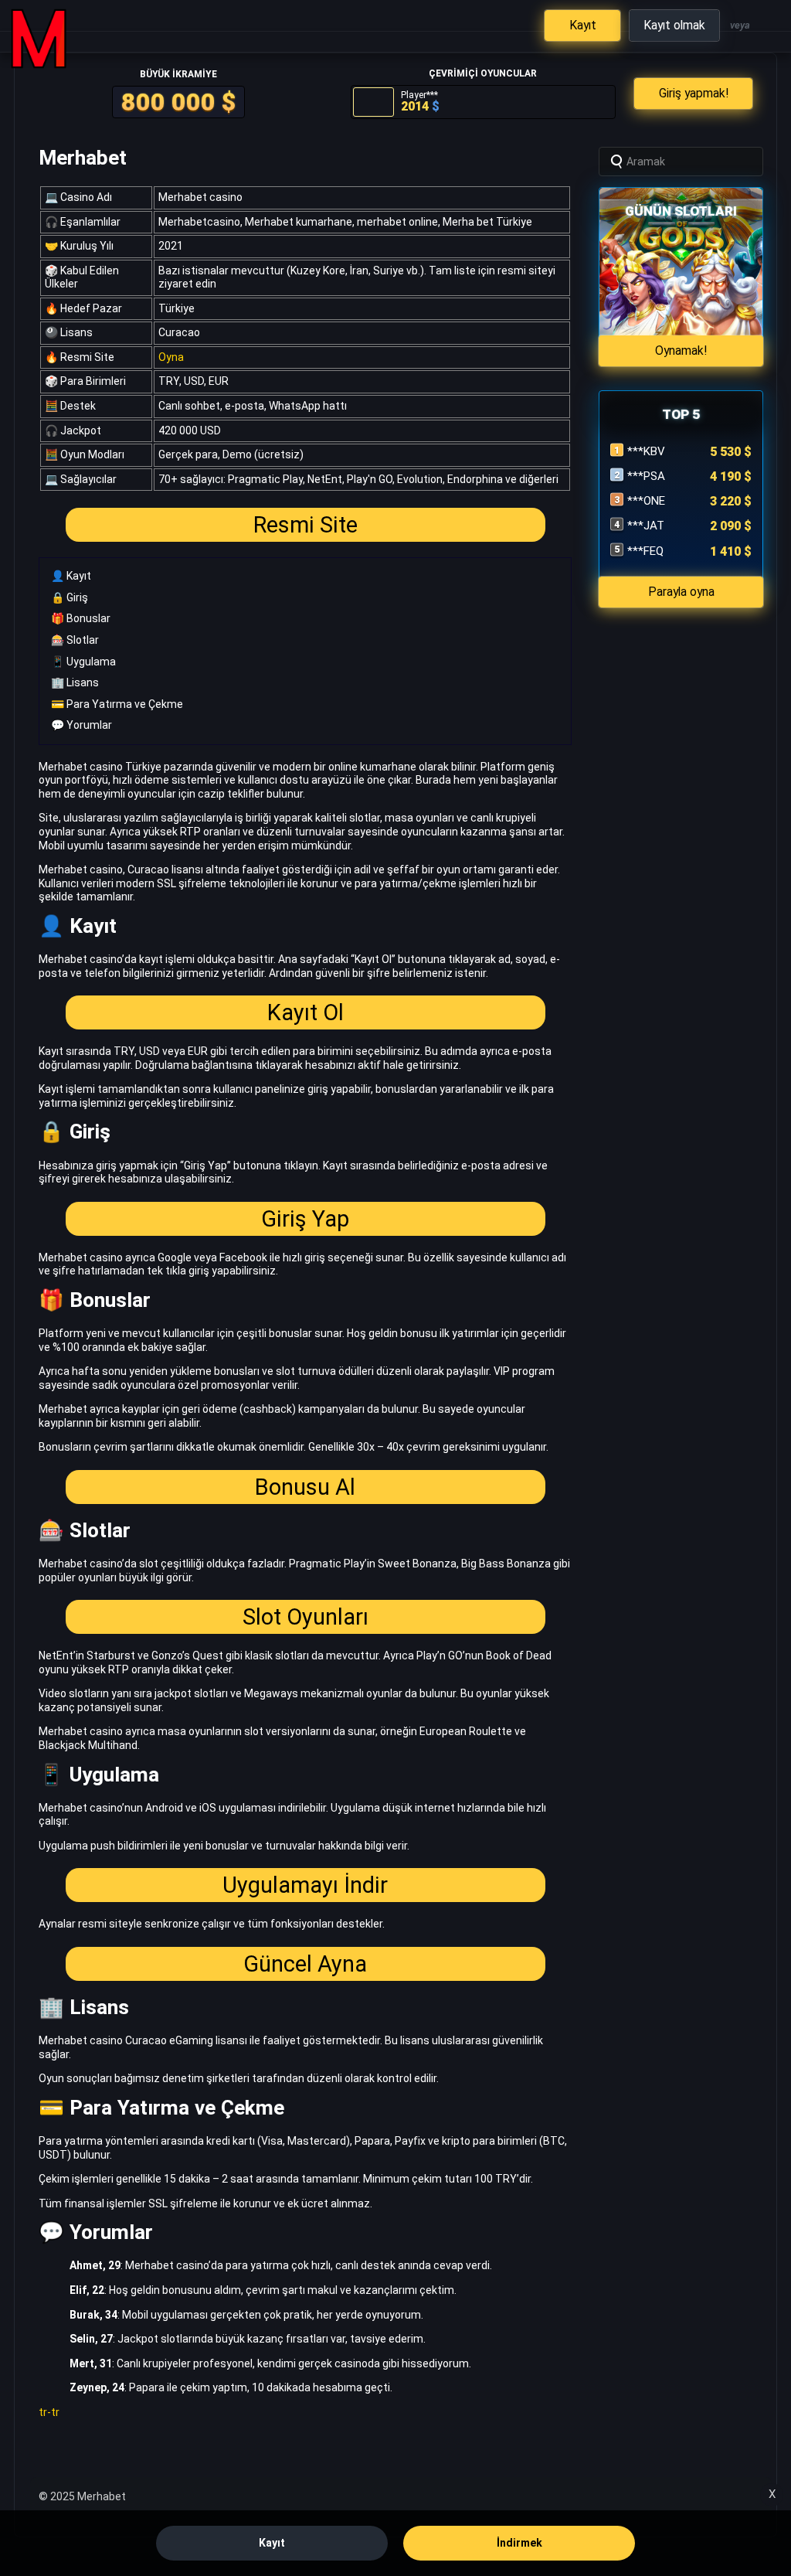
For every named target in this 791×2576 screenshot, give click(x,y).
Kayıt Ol (306, 1012)
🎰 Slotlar (75, 640)
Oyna (171, 357)
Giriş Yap (305, 1219)
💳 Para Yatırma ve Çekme (117, 704)
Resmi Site (306, 525)
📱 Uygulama (83, 662)
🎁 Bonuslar (81, 618)
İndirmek (519, 2543)
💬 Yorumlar (81, 725)
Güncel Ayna (305, 1964)
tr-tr (49, 2412)
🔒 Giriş (70, 597)
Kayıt (272, 2543)
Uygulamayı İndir (305, 1885)
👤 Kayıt (71, 576)
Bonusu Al (305, 1487)
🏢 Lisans (75, 682)
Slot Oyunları (306, 1617)
